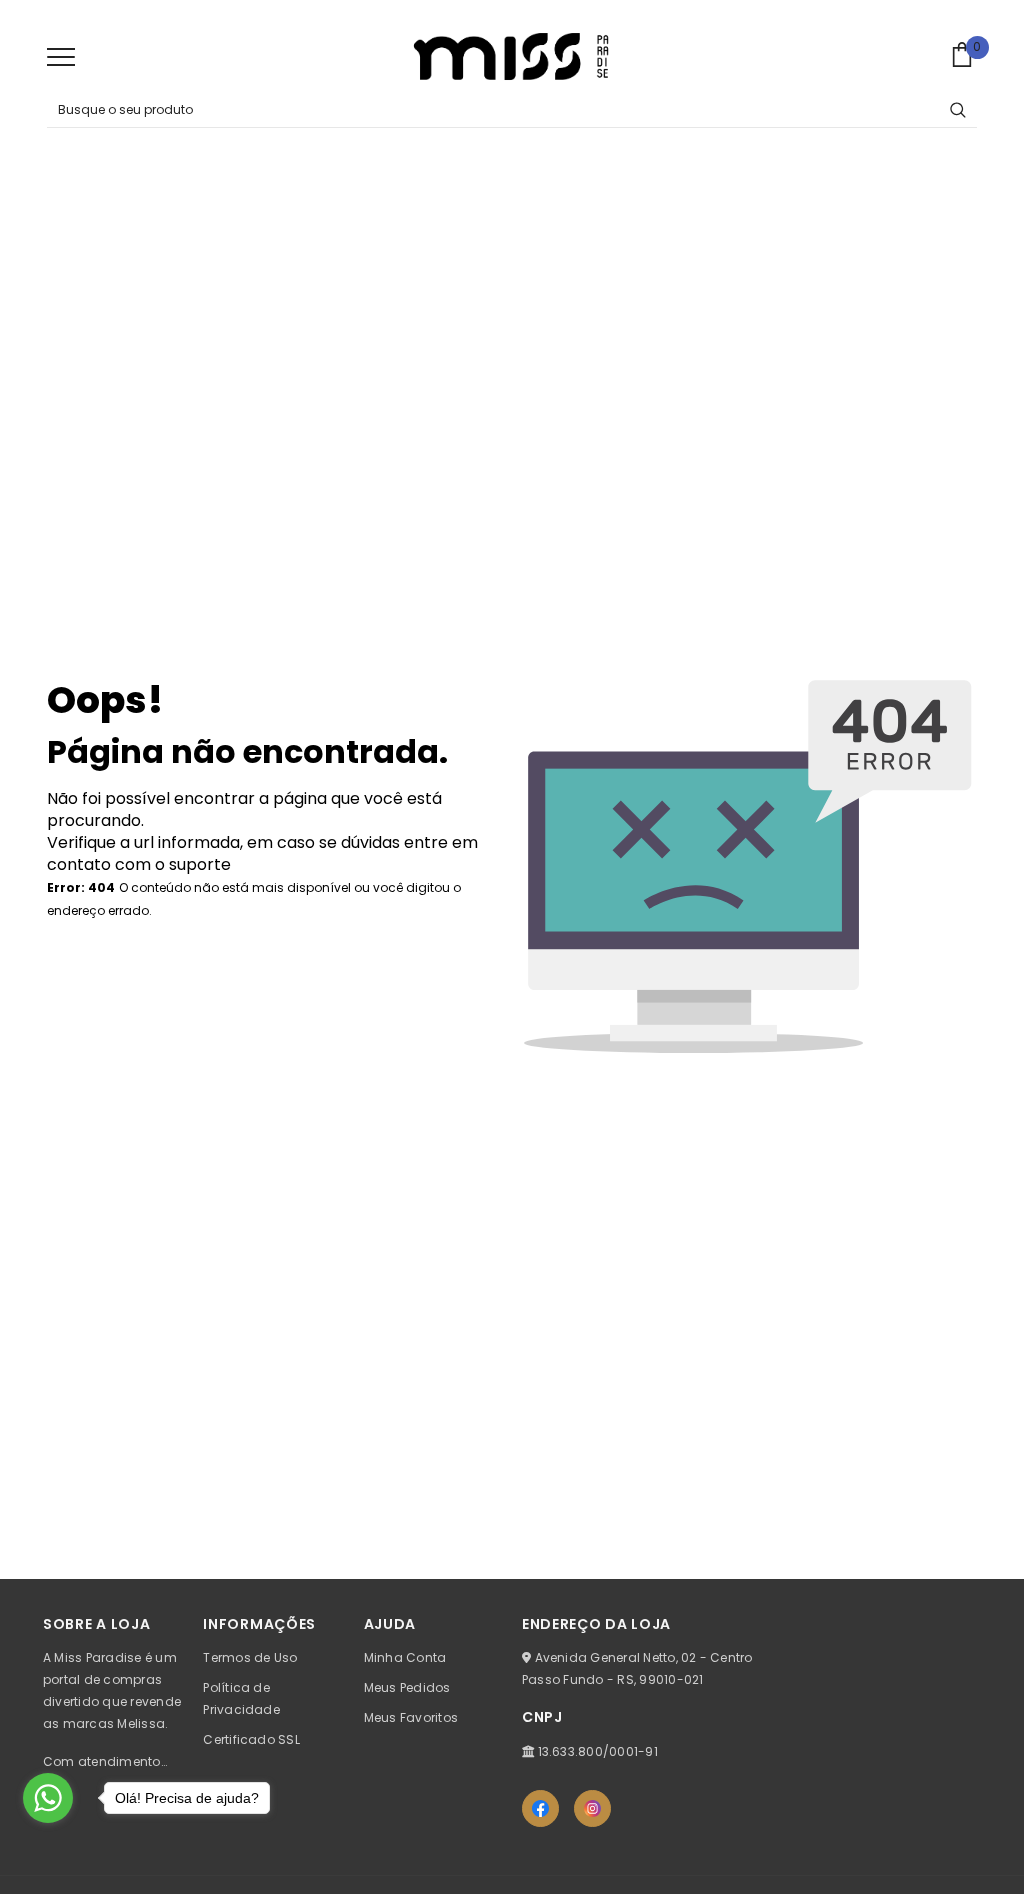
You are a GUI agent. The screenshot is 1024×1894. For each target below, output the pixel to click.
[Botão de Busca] (958, 110)
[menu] (61, 56)
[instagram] (592, 1808)
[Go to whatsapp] (48, 1798)
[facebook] (540, 1808)
